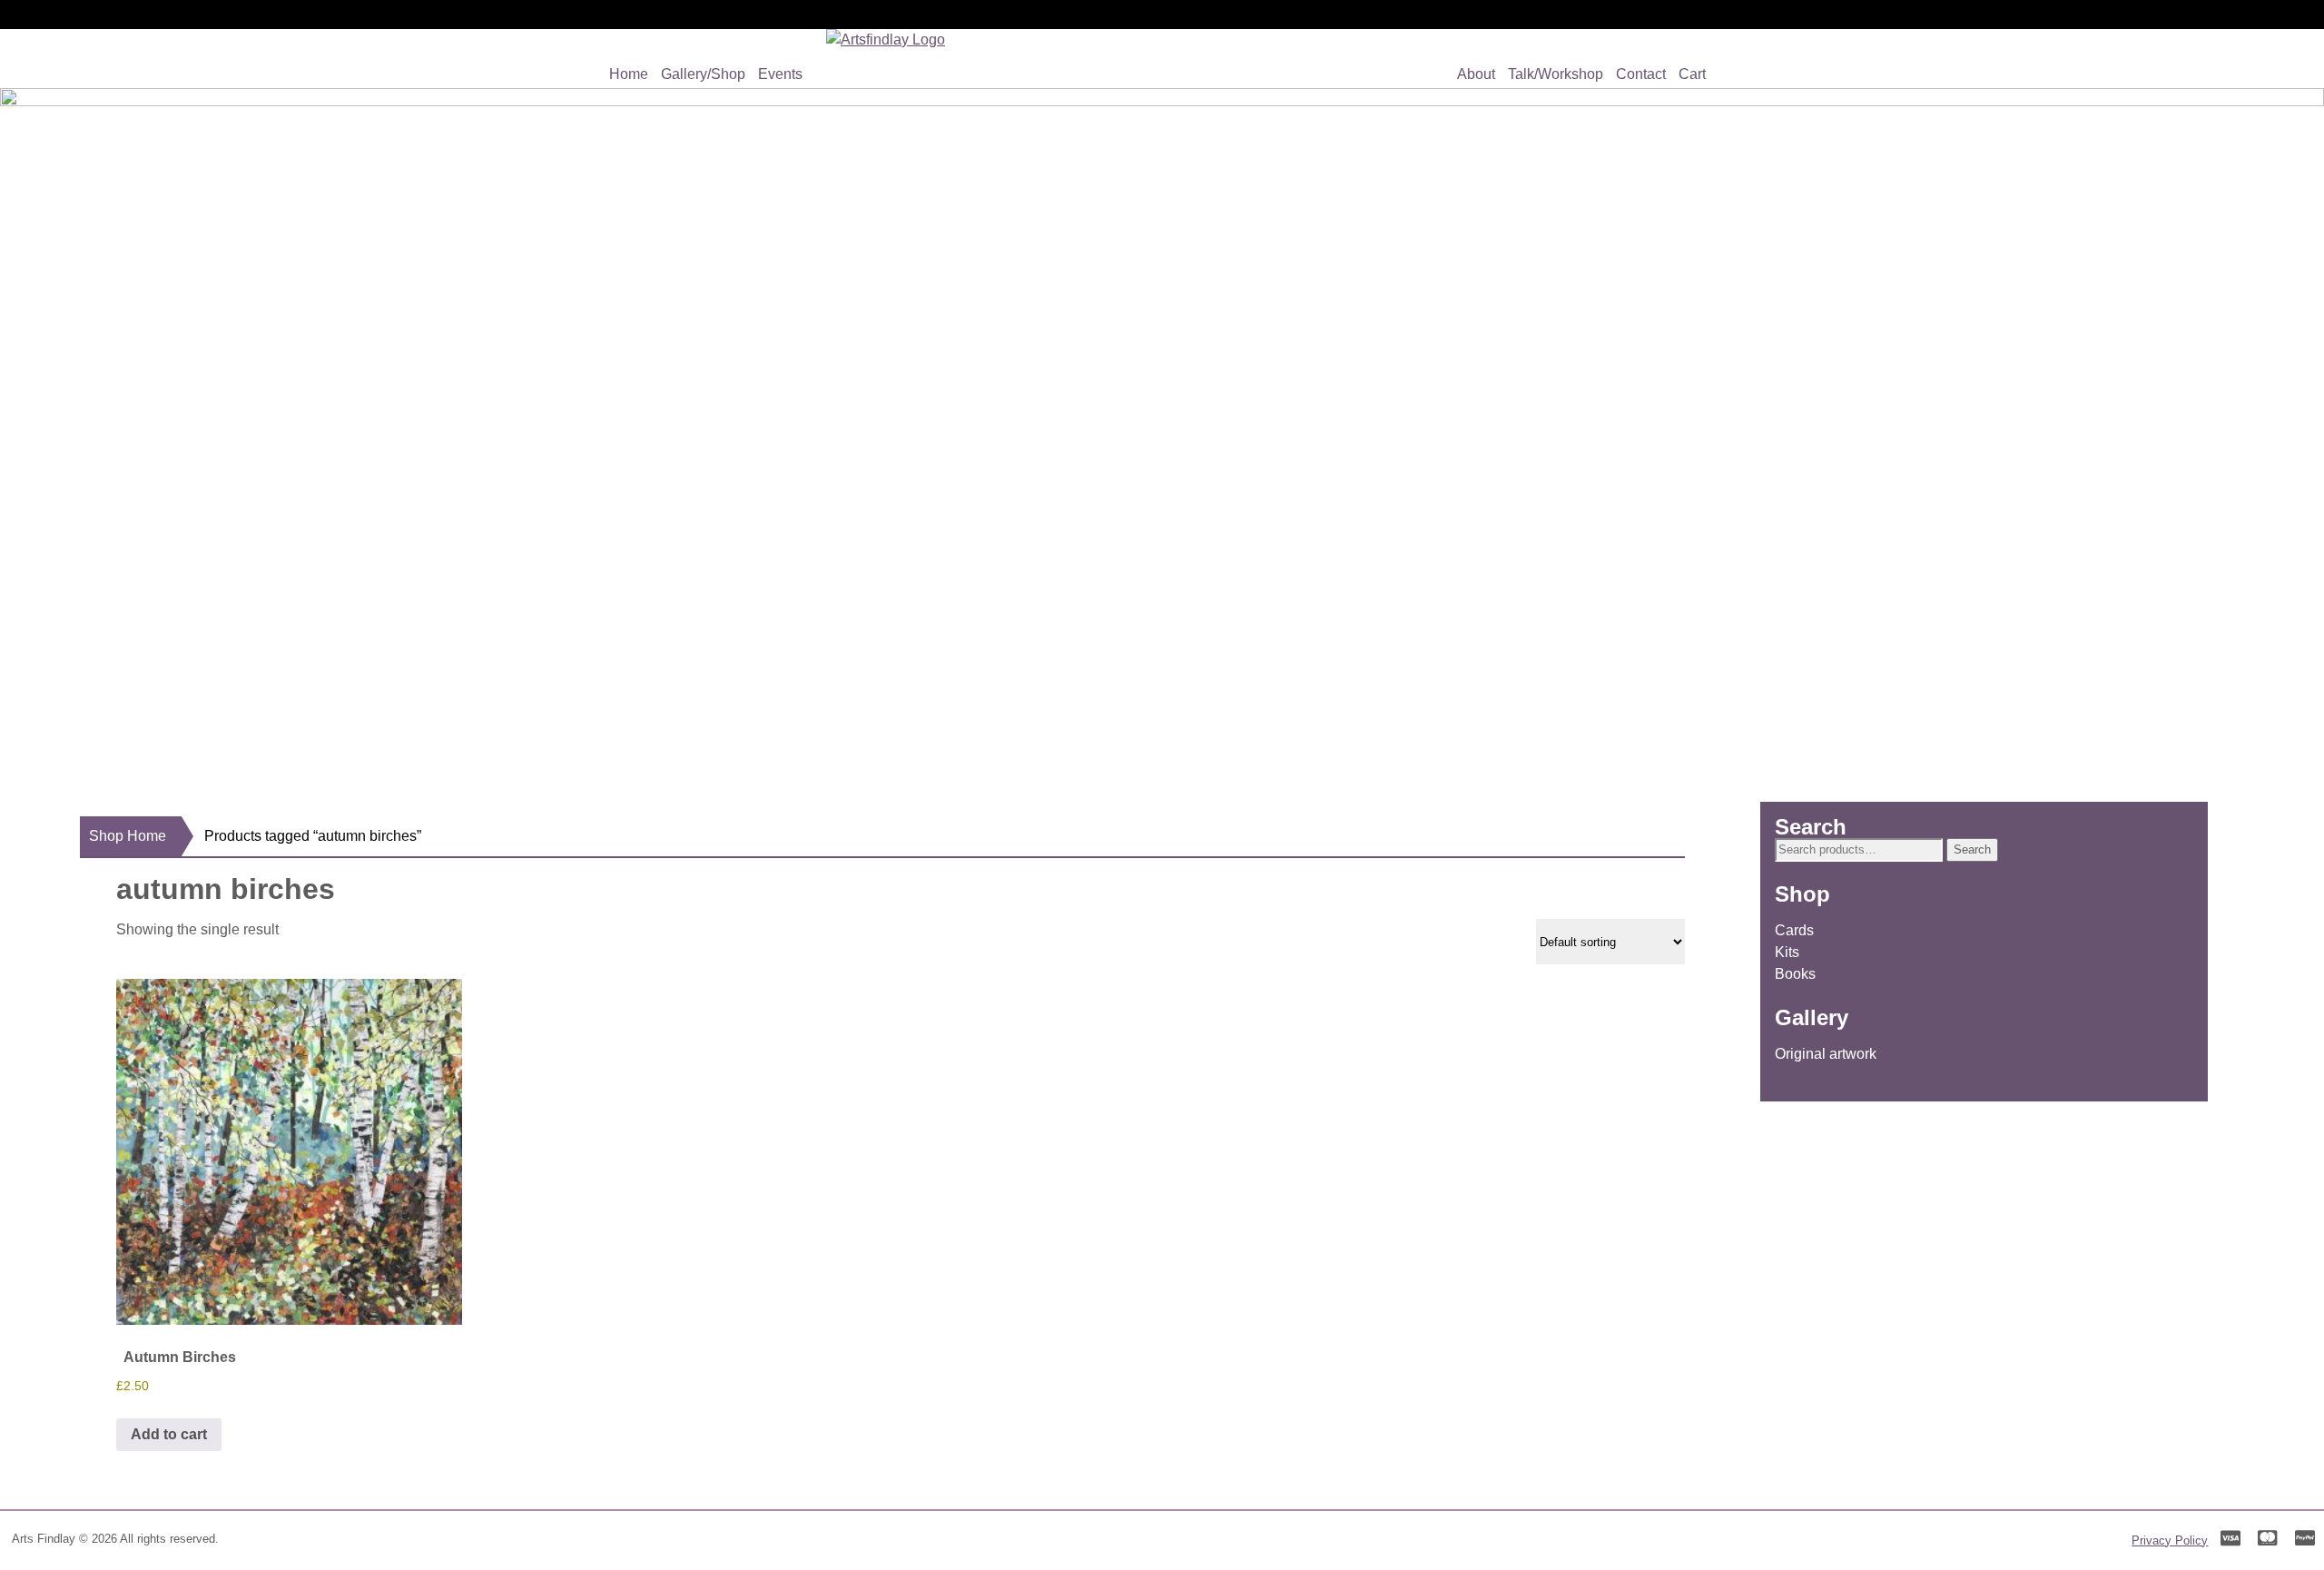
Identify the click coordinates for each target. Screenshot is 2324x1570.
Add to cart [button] (169, 1434)
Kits (1787, 952)
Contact (1641, 74)
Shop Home (128, 836)
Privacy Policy (2170, 1540)
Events (780, 74)
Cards (1794, 930)
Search (1972, 849)
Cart (1692, 74)
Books (1795, 974)
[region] (1162, 426)
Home (629, 74)
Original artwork (1826, 1054)
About (1476, 74)
